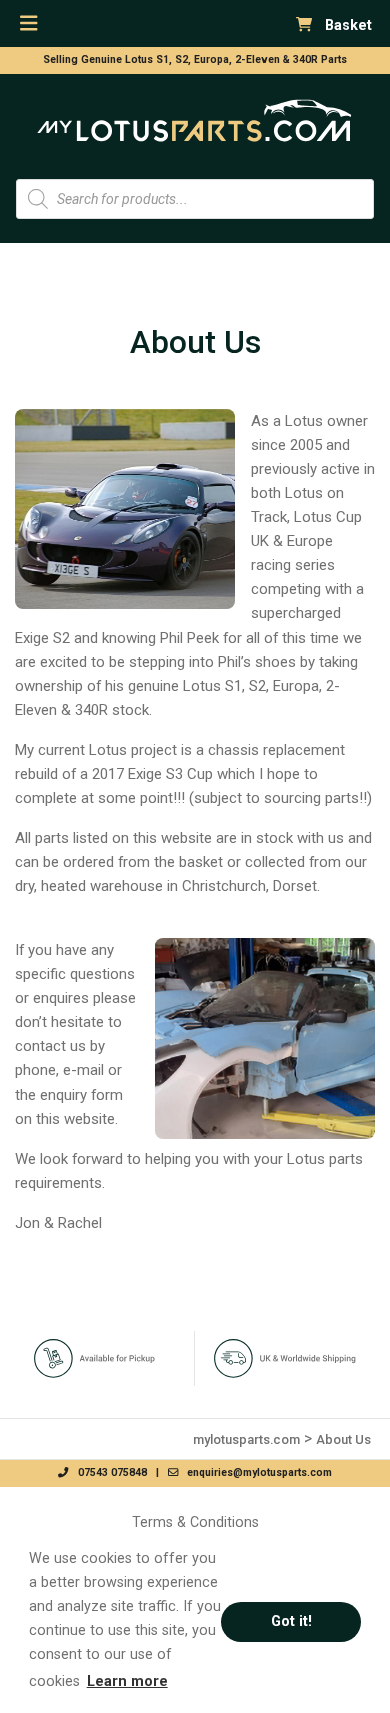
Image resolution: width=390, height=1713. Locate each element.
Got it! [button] (291, 1621)
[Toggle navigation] (29, 23)
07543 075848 (107, 1472)
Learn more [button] (127, 1681)
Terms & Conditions (195, 1522)
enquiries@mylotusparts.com (255, 1472)
